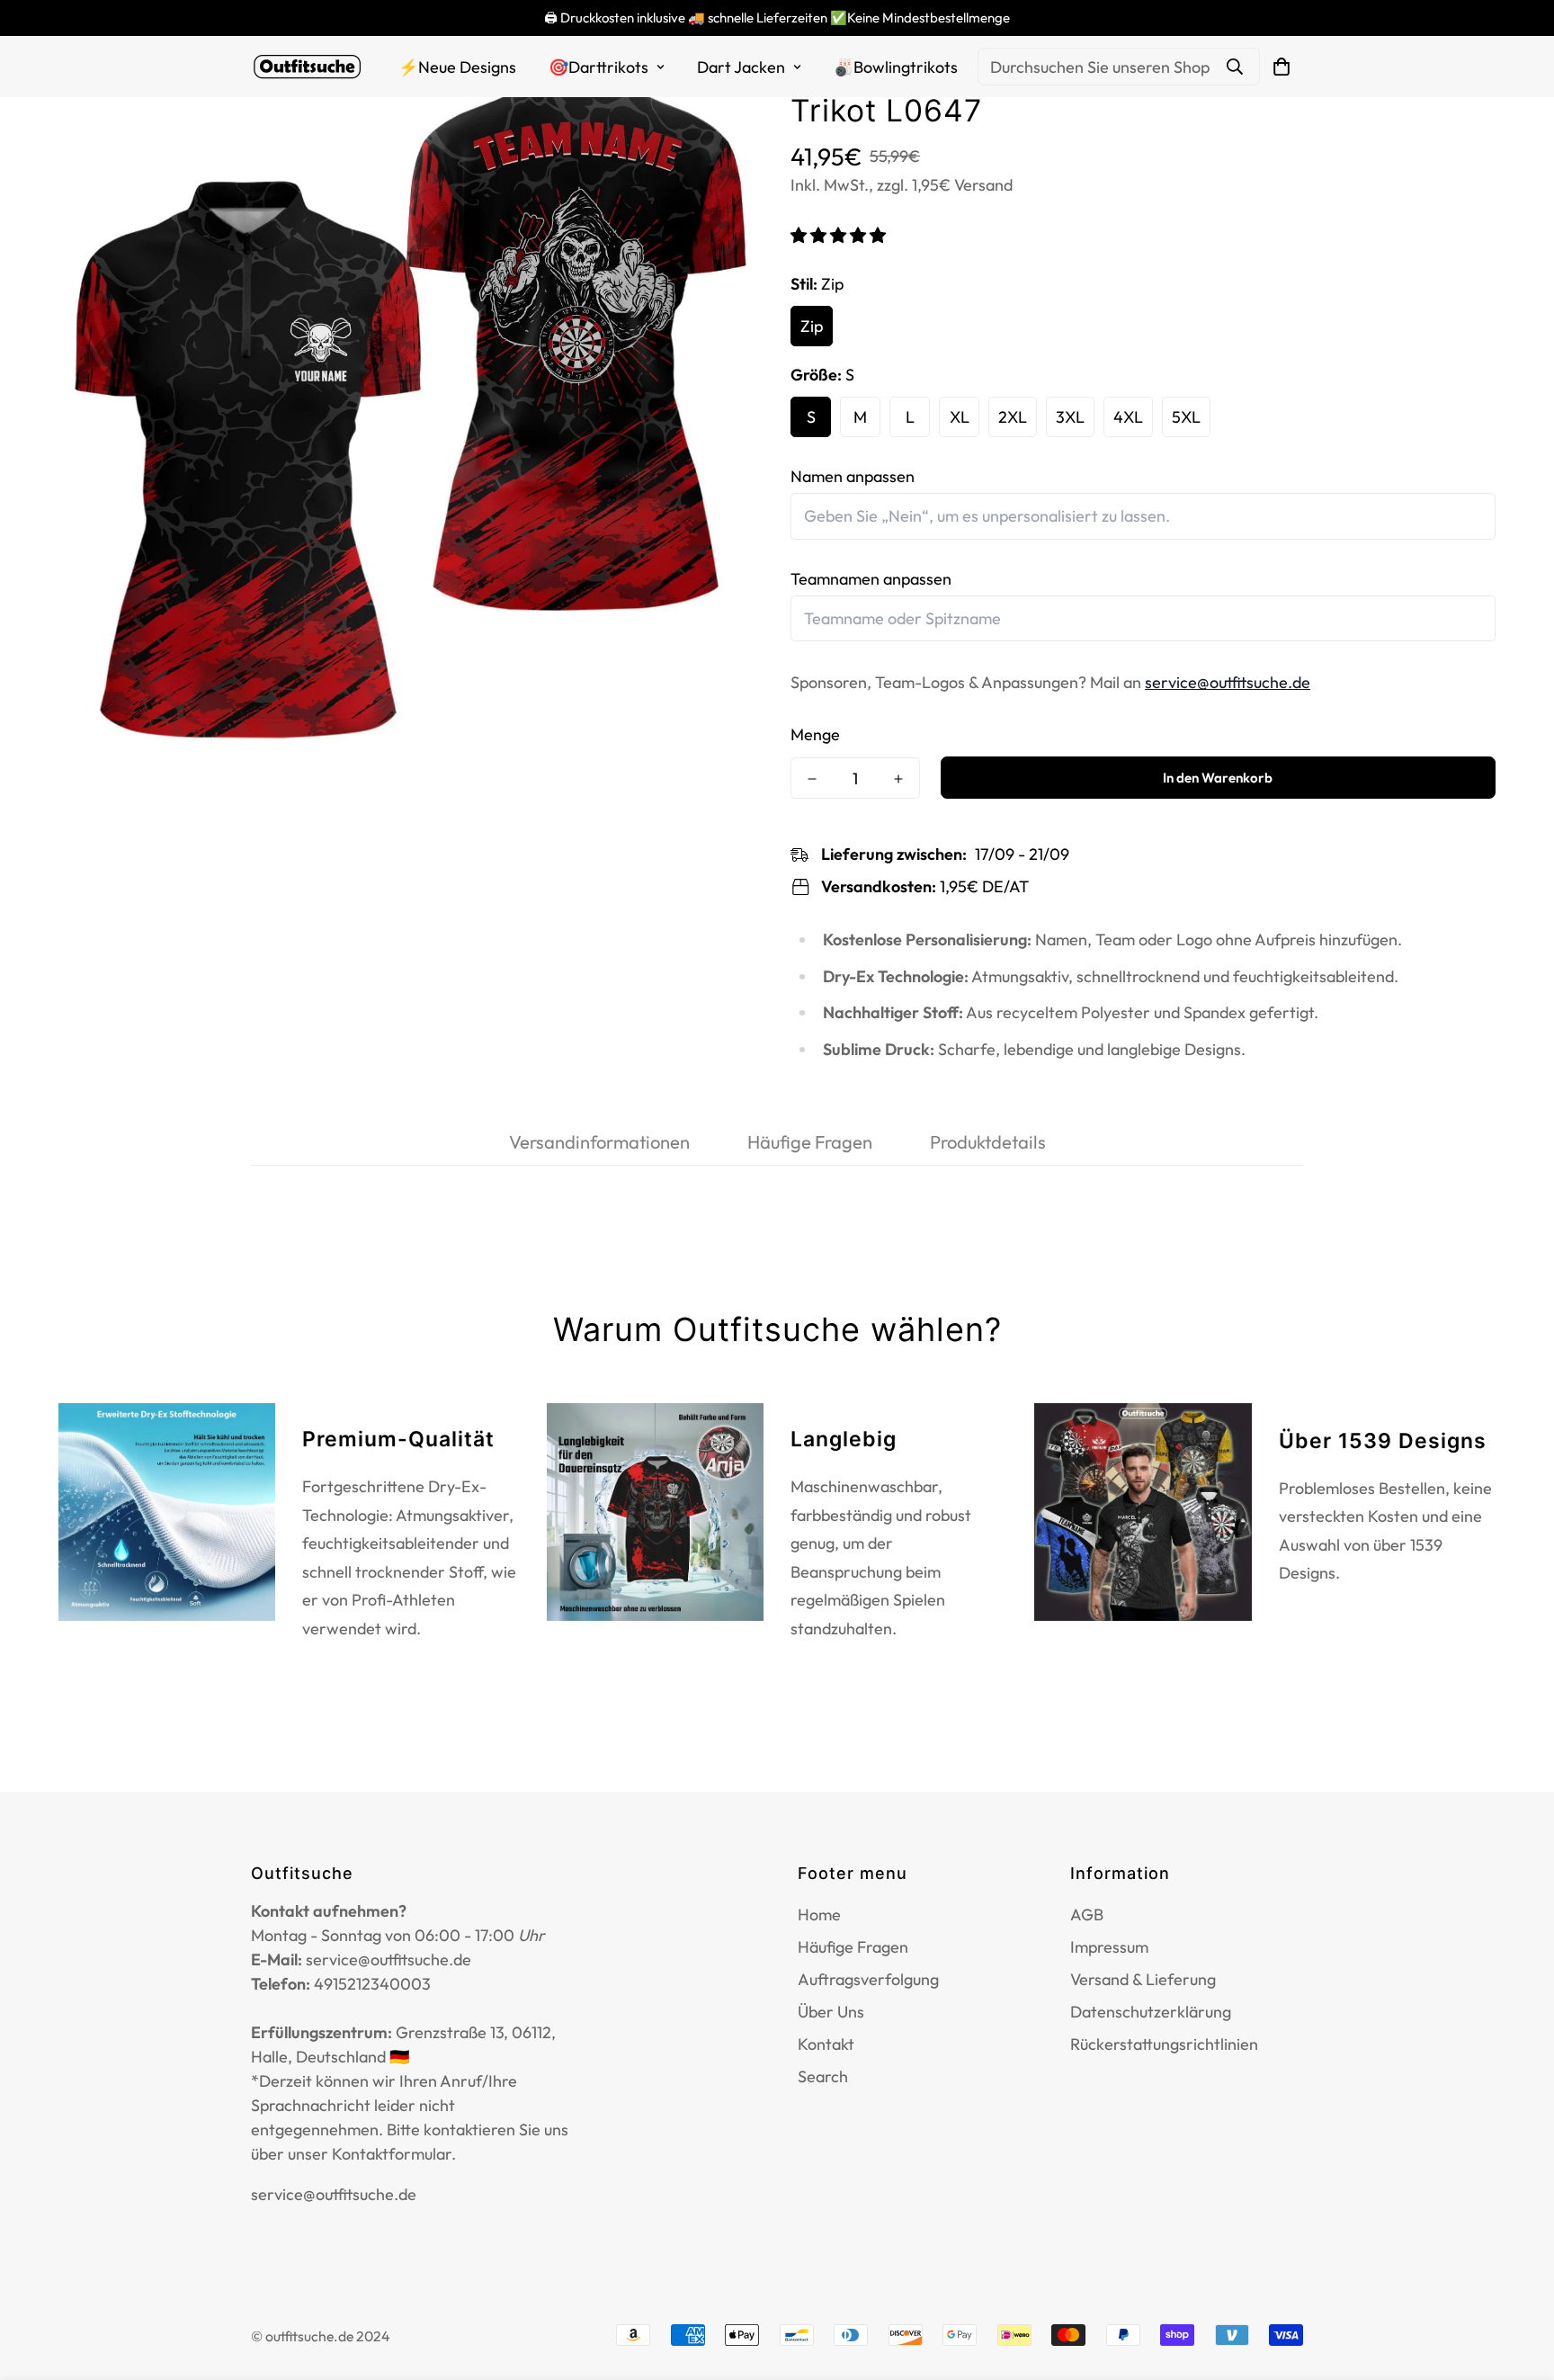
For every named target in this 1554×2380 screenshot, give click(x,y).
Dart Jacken (741, 67)
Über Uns (831, 2012)
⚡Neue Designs (457, 67)
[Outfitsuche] (307, 67)
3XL (1070, 417)
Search (823, 2076)
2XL (1013, 417)
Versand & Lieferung (1143, 1979)
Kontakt (826, 2044)
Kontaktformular (392, 2154)
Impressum (1109, 1947)
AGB (1087, 1915)
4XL (1128, 417)
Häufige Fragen (853, 1947)
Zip (812, 326)
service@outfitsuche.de (1228, 682)
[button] (840, 235)
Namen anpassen (853, 476)
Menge (815, 734)
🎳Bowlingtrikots (896, 67)
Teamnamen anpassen (871, 579)
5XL (1186, 417)
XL (960, 417)
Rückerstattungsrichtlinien (1164, 2044)
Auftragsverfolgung (868, 1979)
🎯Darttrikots (598, 67)
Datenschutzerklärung (1151, 2012)
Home (819, 1915)
